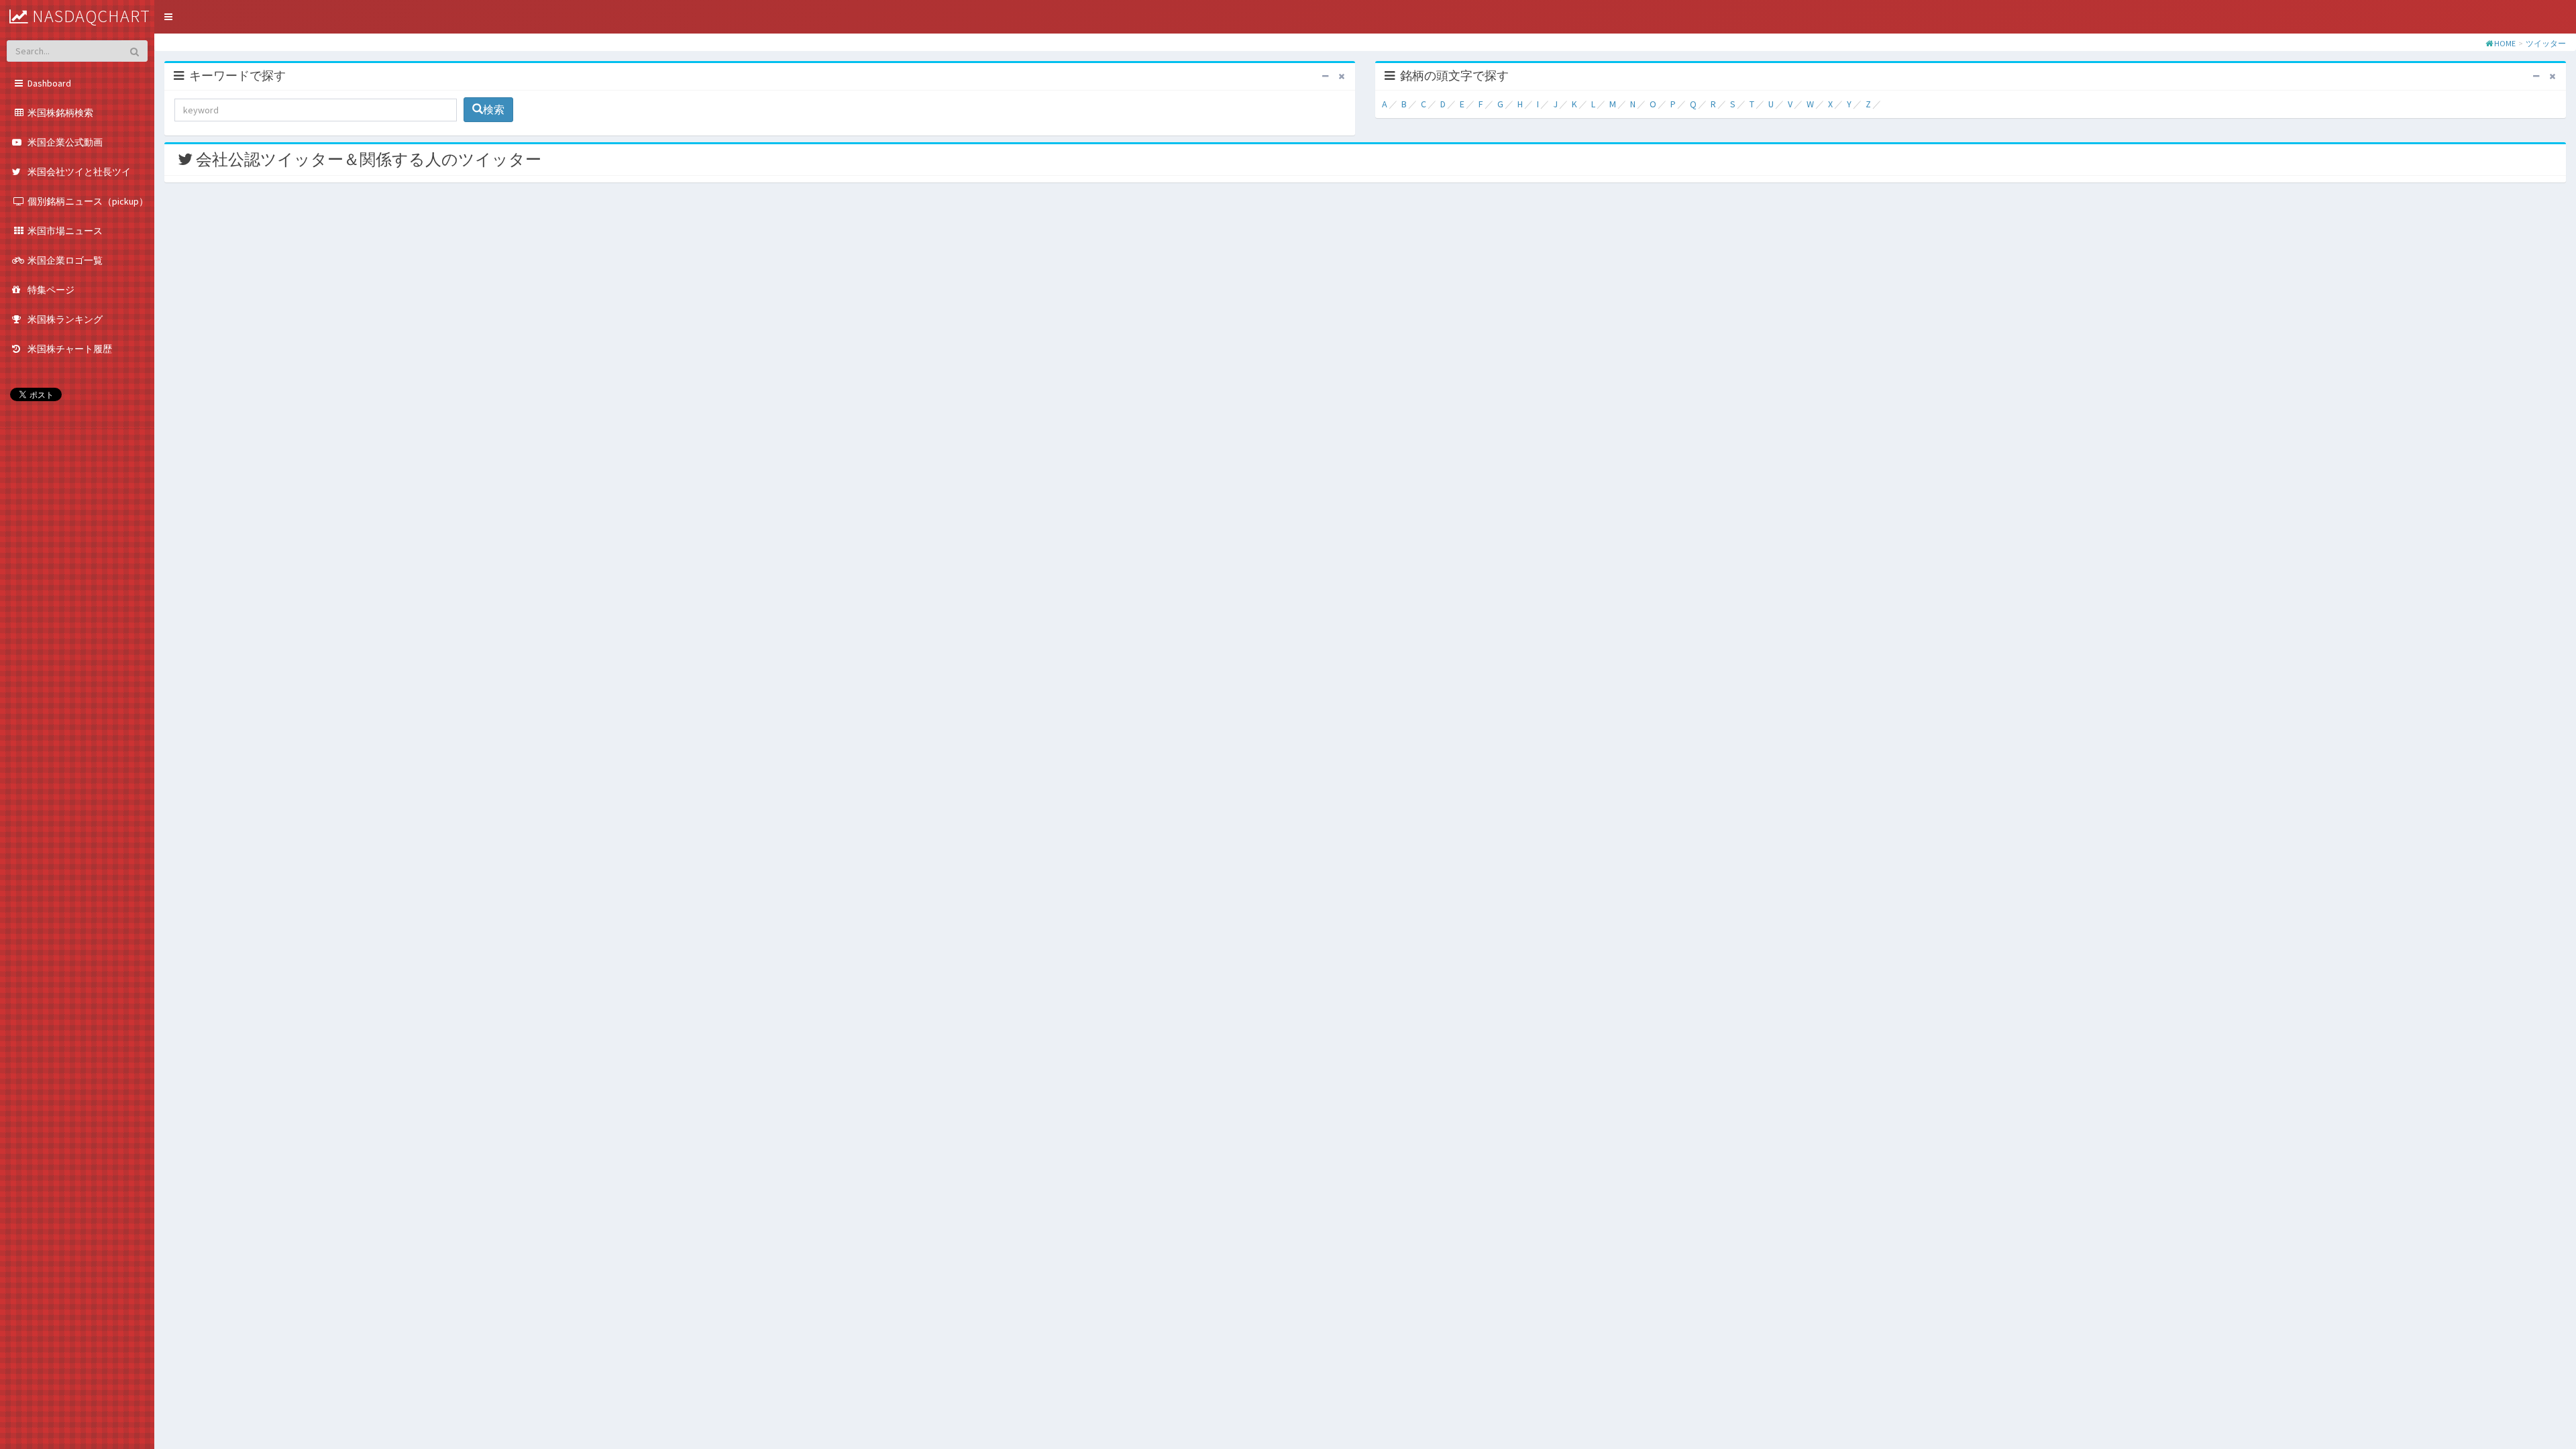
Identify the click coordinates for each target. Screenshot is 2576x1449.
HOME (2505, 43)
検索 (494, 109)
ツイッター (2546, 43)
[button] (168, 17)
